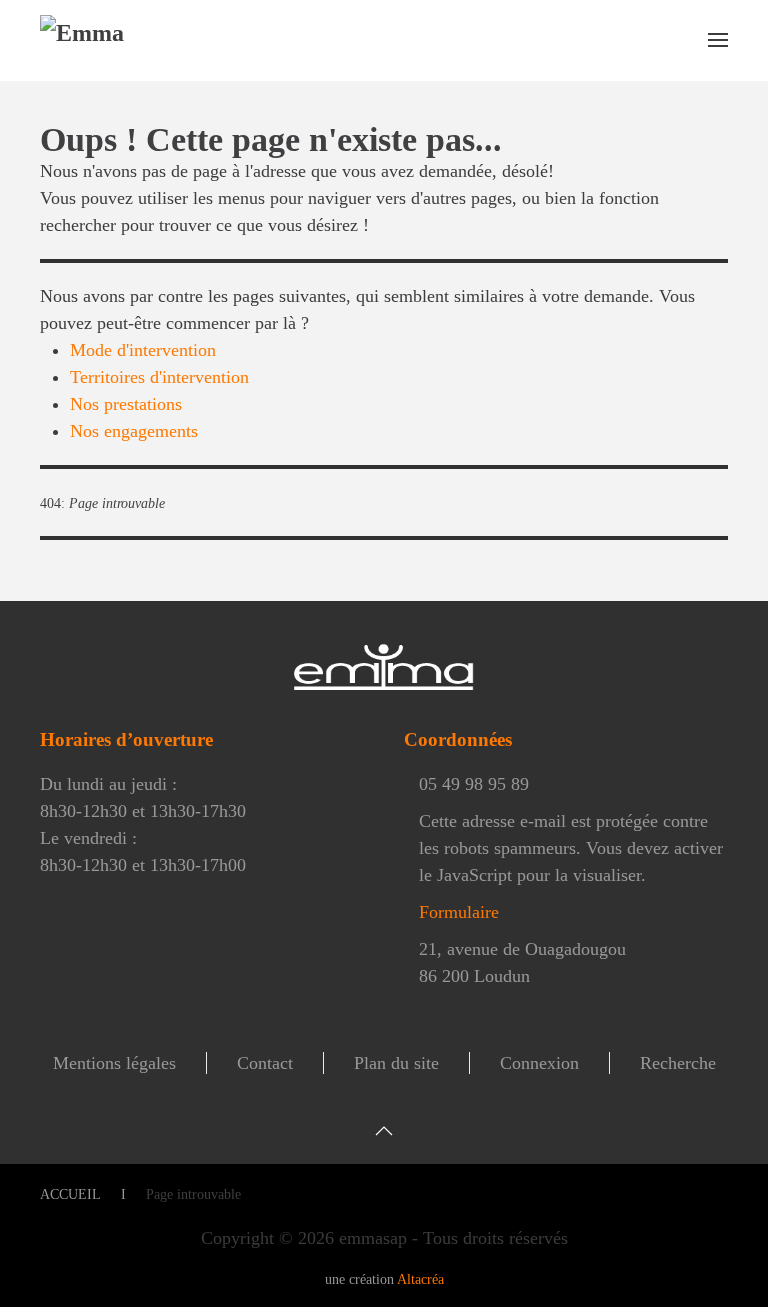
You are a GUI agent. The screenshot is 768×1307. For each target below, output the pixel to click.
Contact (265, 1063)
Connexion (539, 1063)
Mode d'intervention (143, 350)
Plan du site (396, 1063)
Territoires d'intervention (159, 377)
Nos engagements (134, 431)
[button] (718, 40)
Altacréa (420, 1279)
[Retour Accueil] (132, 40)
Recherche (678, 1063)
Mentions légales (114, 1063)
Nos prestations (126, 404)
